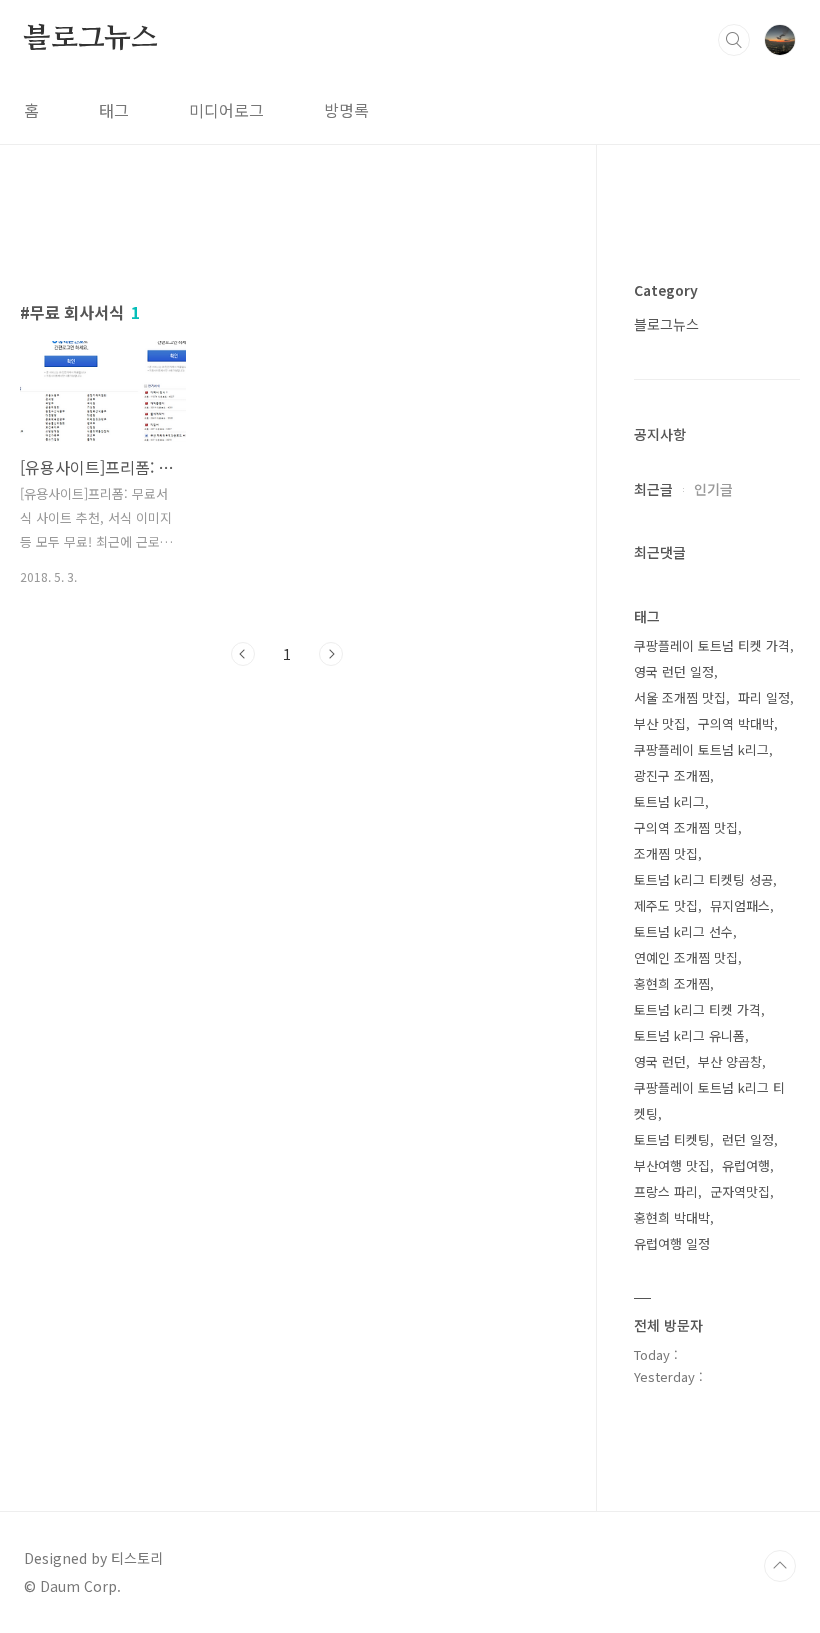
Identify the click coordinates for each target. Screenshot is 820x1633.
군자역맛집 (740, 1191)
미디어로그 (226, 110)
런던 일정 (748, 1139)
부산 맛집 (660, 723)
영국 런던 (660, 1061)
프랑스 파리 (666, 1191)
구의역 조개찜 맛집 (686, 827)
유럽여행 (746, 1165)
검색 (734, 40)
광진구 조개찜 (672, 775)
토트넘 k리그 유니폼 (689, 1035)
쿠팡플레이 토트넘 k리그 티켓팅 (709, 1100)
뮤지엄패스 (740, 905)
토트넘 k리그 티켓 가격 (697, 1009)
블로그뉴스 (91, 39)
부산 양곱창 (730, 1061)
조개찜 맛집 (666, 853)
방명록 (346, 110)
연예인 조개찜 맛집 (686, 957)
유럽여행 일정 (672, 1243)
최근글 (653, 489)
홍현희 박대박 (672, 1217)
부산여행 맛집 (672, 1165)
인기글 (713, 489)
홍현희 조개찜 (672, 983)
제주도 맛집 (666, 905)
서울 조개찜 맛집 (680, 697)
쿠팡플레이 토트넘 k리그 (701, 749)
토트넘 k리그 (669, 801)
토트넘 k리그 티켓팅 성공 (703, 879)
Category (666, 290)
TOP (780, 1566)
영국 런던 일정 (674, 671)
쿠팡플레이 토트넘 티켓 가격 (712, 645)
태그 (114, 110)
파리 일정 (764, 697)
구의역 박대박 (736, 723)
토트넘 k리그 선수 (683, 931)
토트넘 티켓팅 (672, 1139)
